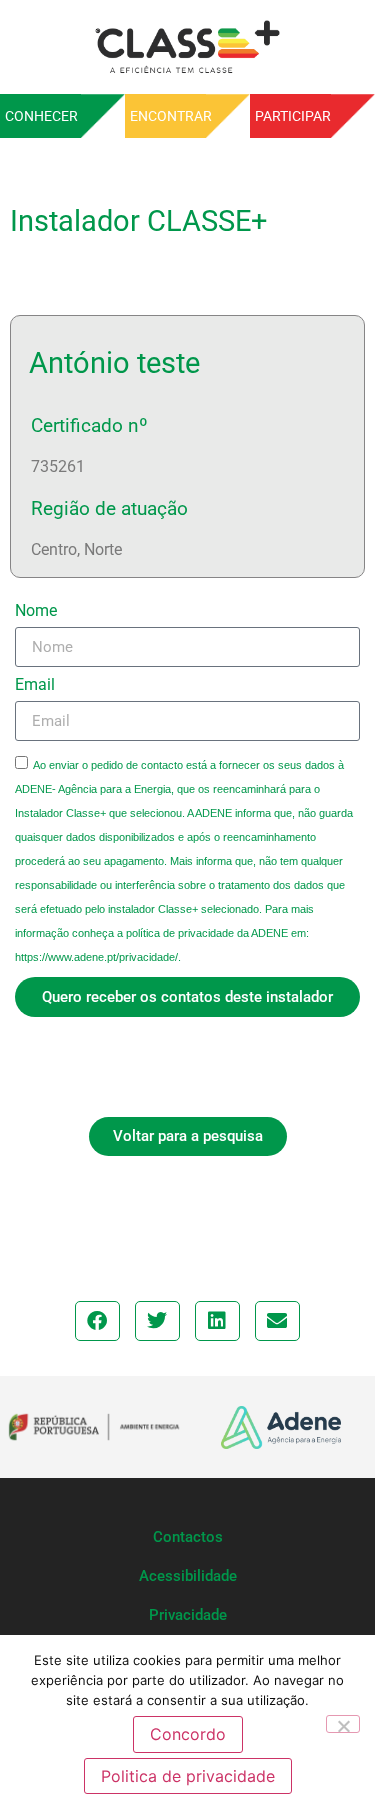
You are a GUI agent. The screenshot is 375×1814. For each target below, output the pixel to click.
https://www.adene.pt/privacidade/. (98, 957)
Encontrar (171, 116)
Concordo (188, 1734)
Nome (36, 611)
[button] (97, 1321)
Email (35, 685)
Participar (293, 116)
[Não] (343, 1724)
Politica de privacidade (188, 1776)
